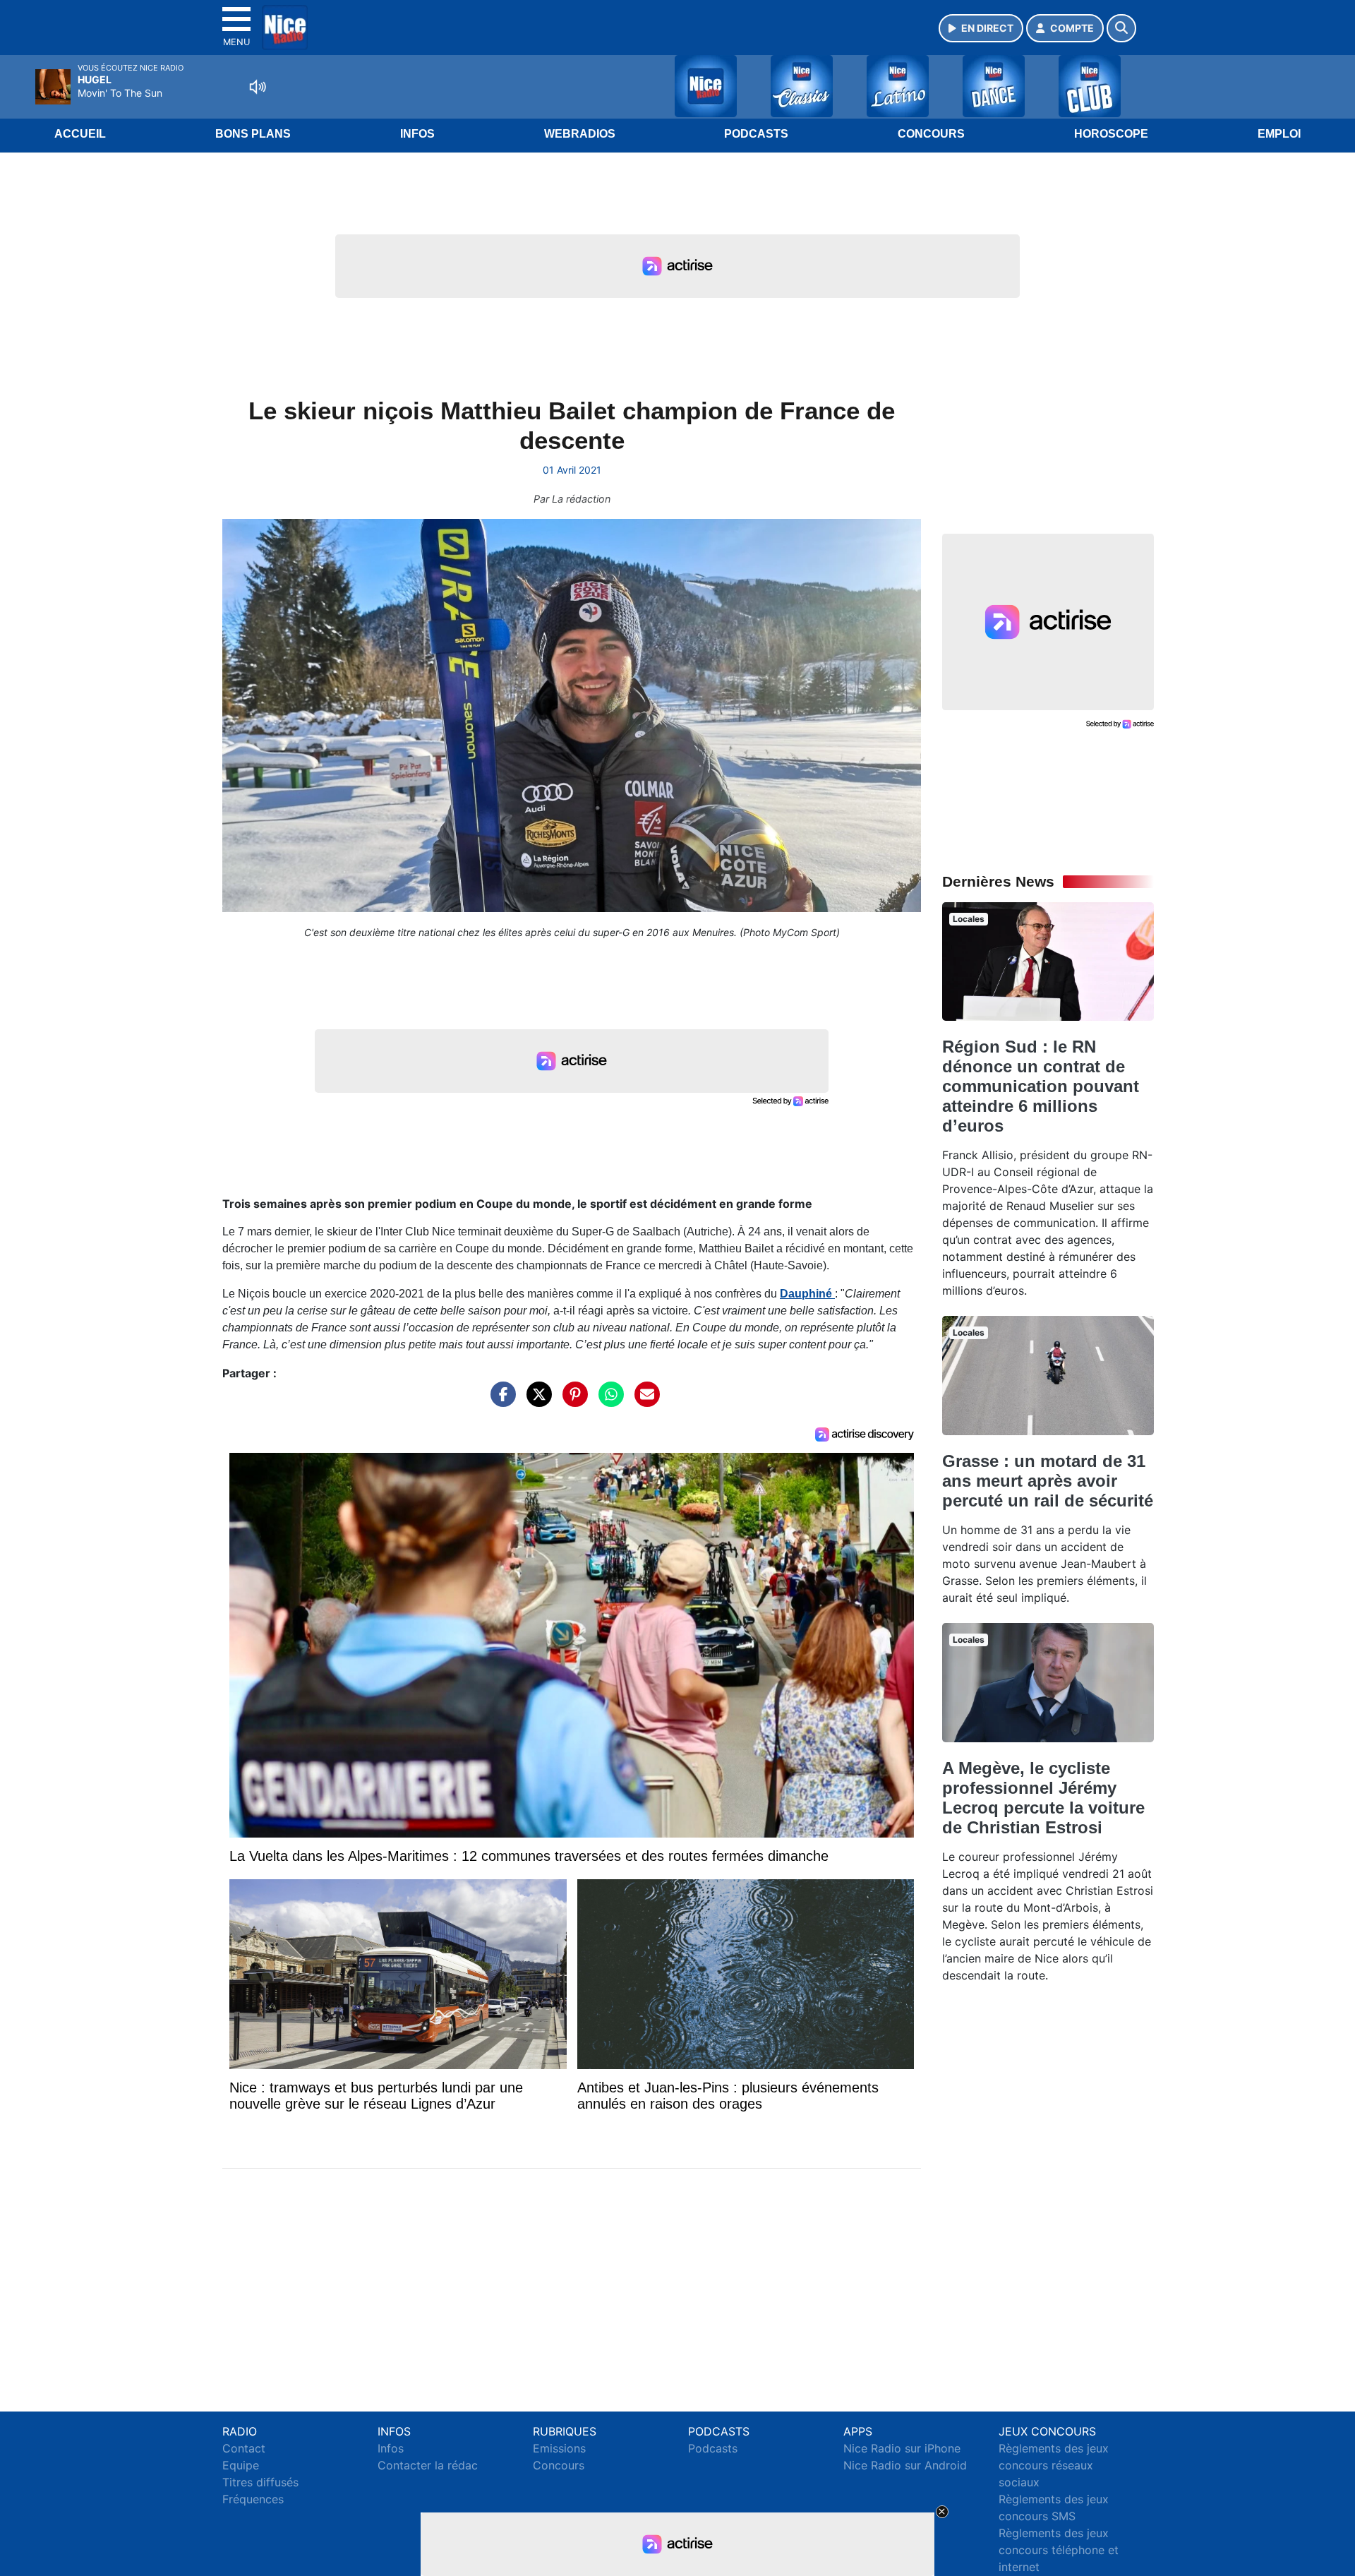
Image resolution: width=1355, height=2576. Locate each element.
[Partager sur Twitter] (536, 1401)
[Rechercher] (1121, 28)
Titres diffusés (260, 2482)
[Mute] (258, 87)
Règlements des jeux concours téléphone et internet (1059, 2550)
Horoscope (1111, 134)
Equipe (241, 2465)
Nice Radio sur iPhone (902, 2448)
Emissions (559, 2448)
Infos (417, 134)
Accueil (80, 134)
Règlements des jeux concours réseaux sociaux (1054, 2465)
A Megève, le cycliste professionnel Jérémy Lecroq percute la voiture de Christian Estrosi (1043, 1798)
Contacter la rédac (428, 2465)
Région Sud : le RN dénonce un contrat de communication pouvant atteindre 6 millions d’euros (1041, 1086)
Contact (244, 2448)
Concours (931, 134)
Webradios (580, 134)
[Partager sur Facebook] (500, 1401)
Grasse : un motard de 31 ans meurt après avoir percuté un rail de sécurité (1048, 1481)
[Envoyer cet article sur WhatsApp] (608, 1401)
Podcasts (756, 134)
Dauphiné (807, 1294)
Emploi (1279, 134)
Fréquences (253, 2499)
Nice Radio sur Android (905, 2465)
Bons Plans (253, 134)
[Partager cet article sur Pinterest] (572, 1401)
